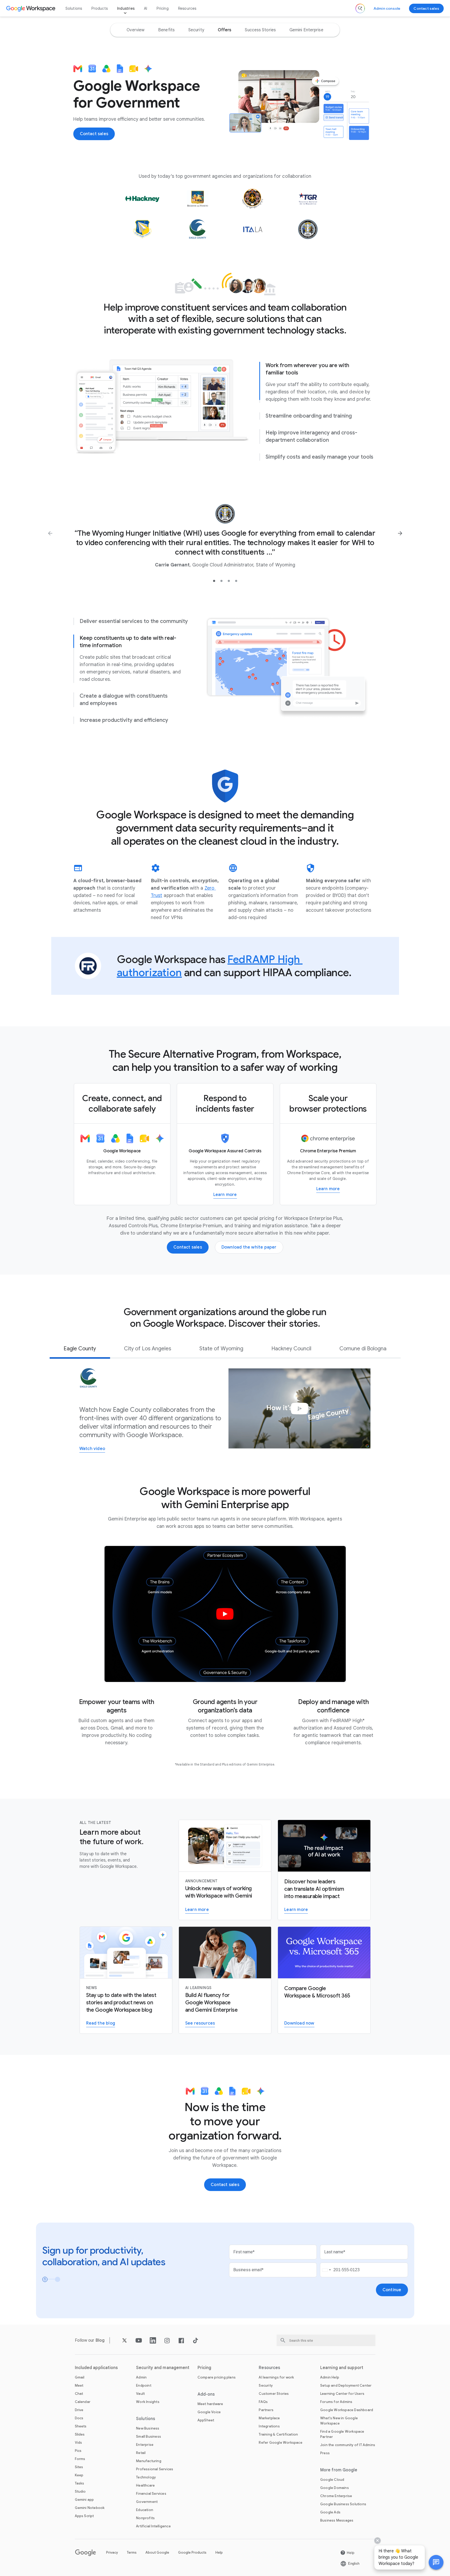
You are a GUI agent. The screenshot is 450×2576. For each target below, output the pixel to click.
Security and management (163, 2368)
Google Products (192, 2552)
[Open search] (360, 8)
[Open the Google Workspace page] (31, 8)
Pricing (162, 8)
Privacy (112, 2552)
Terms (132, 2552)
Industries (126, 8)
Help (219, 2552)
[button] (436, 2562)
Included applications (96, 2368)
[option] (136, 30)
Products (100, 8)
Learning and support (342, 2368)
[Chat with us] (436, 2562)
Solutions (74, 8)
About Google (157, 2552)
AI (146, 8)
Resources (187, 8)
